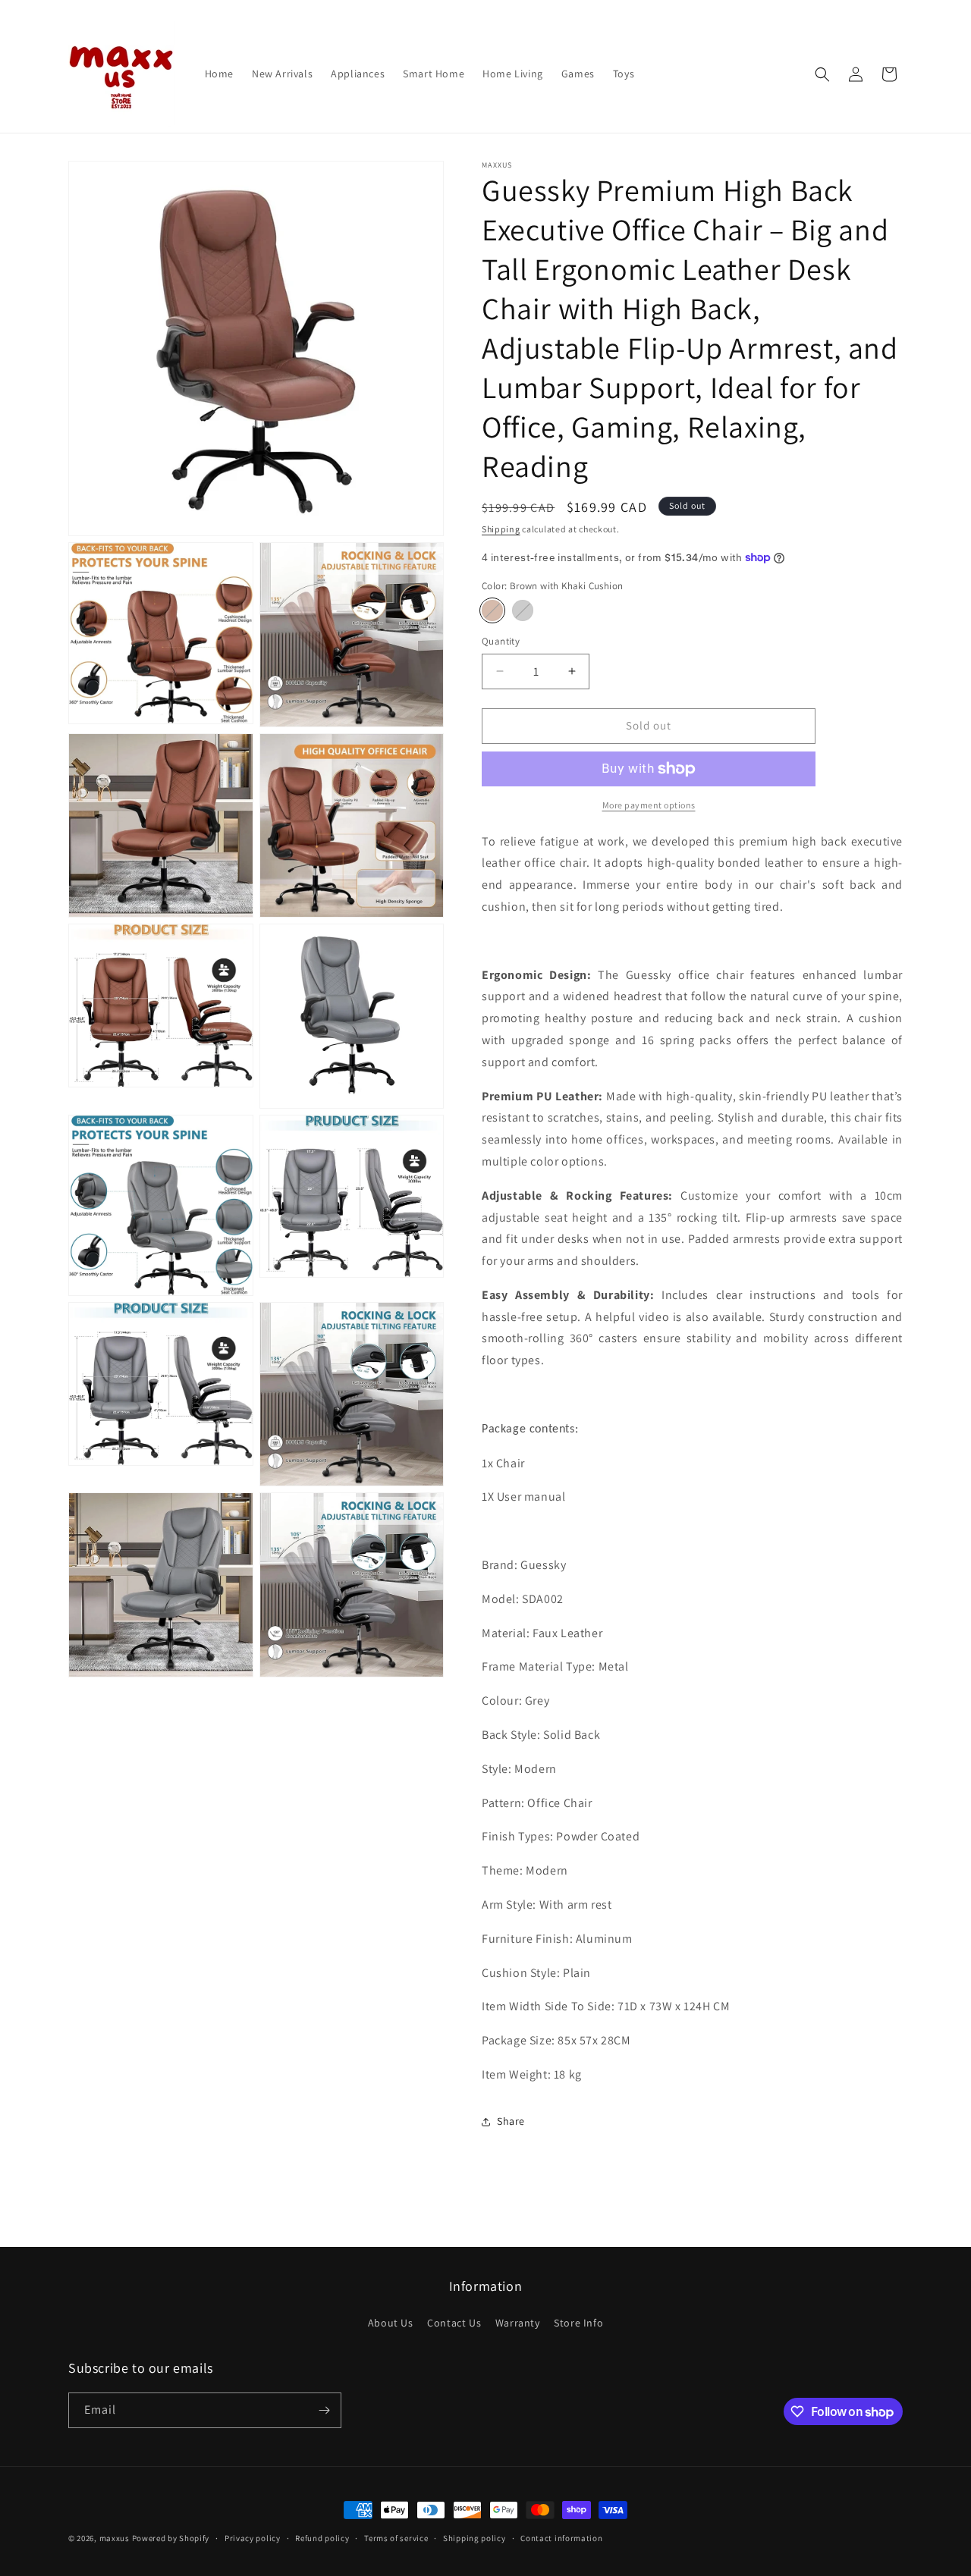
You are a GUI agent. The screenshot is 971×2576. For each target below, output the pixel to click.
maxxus (115, 2538)
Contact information (561, 2538)
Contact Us (454, 2323)
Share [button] (511, 2121)
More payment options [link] (649, 805)
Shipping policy (475, 2538)
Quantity (501, 641)
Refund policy (322, 2538)
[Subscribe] (324, 2410)
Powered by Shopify (171, 2538)
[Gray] (523, 610)
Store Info (578, 2323)
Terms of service (396, 2538)
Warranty (518, 2323)
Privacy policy (253, 2538)
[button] (822, 74)
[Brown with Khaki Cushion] (492, 610)
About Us (391, 2323)
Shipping (501, 529)
